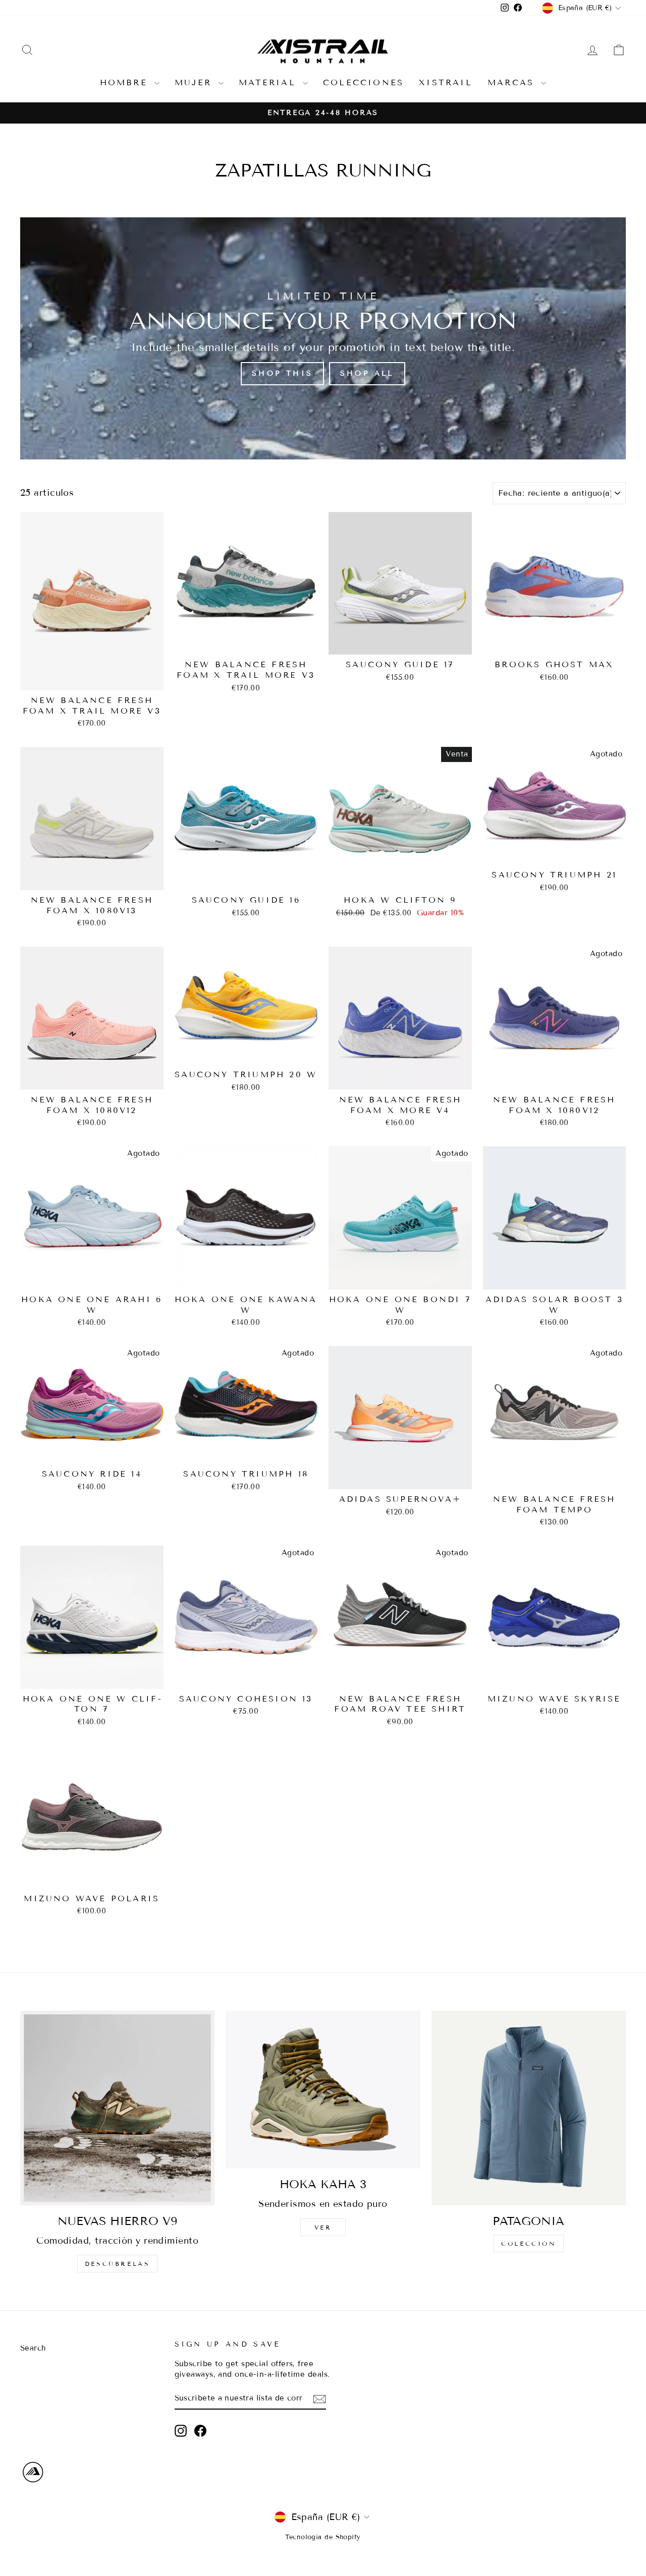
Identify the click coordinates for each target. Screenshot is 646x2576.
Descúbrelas (118, 2264)
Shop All (367, 373)
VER (323, 2227)
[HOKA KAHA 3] (323, 2090)
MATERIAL (270, 82)
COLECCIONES (363, 82)
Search (33, 2348)
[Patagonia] (529, 2108)
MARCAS (513, 82)
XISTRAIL (446, 82)
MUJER (195, 82)
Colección (528, 2243)
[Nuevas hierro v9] (117, 2108)
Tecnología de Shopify (323, 2537)
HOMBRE (126, 82)
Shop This (282, 373)
